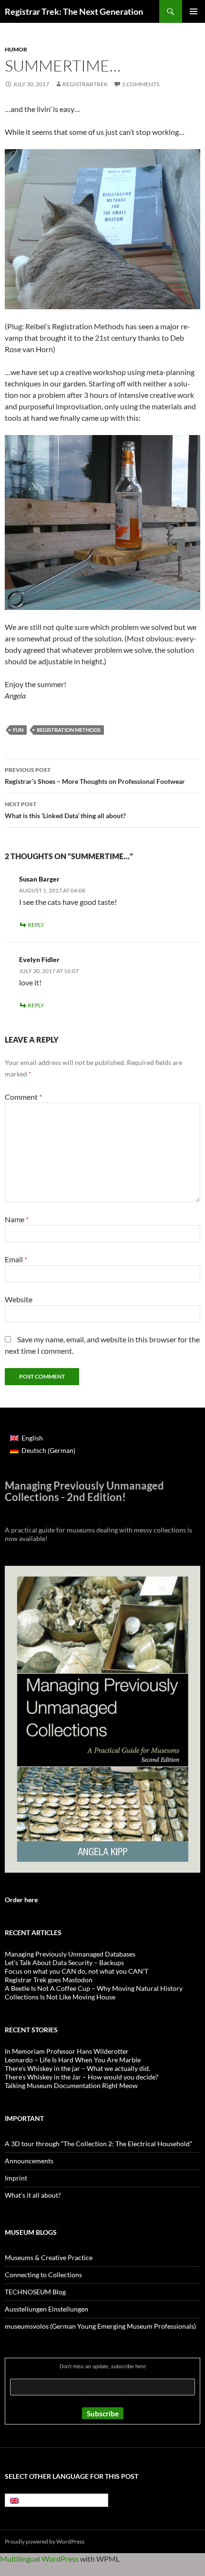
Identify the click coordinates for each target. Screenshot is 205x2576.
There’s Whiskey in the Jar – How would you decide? (82, 2077)
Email (16, 1259)
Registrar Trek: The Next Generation (74, 11)
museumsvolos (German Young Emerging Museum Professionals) (100, 2326)
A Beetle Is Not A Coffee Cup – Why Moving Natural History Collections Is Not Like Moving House (94, 1993)
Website (19, 1299)
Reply (36, 925)
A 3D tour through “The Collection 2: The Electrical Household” (98, 2144)
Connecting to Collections (43, 2275)
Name (17, 1219)
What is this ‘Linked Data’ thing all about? (65, 810)
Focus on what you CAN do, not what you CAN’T (77, 1971)
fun (18, 730)
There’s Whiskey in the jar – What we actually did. (77, 2068)
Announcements (29, 2161)
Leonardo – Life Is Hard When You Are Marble (73, 2060)
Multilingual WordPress (39, 2559)
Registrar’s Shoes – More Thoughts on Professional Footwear (95, 776)
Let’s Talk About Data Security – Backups (64, 1962)
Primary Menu (194, 11)
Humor (16, 49)
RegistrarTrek (85, 84)
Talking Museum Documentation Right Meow (71, 2085)
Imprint (16, 2178)
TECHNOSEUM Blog (35, 2292)
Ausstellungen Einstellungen (46, 2309)
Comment (23, 1097)
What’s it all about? (33, 2195)
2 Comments (141, 84)
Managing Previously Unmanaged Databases (70, 1954)
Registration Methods (69, 730)
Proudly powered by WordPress (45, 2541)
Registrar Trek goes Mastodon (49, 1980)
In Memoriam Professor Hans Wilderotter (67, 2051)
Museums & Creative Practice (49, 2257)
